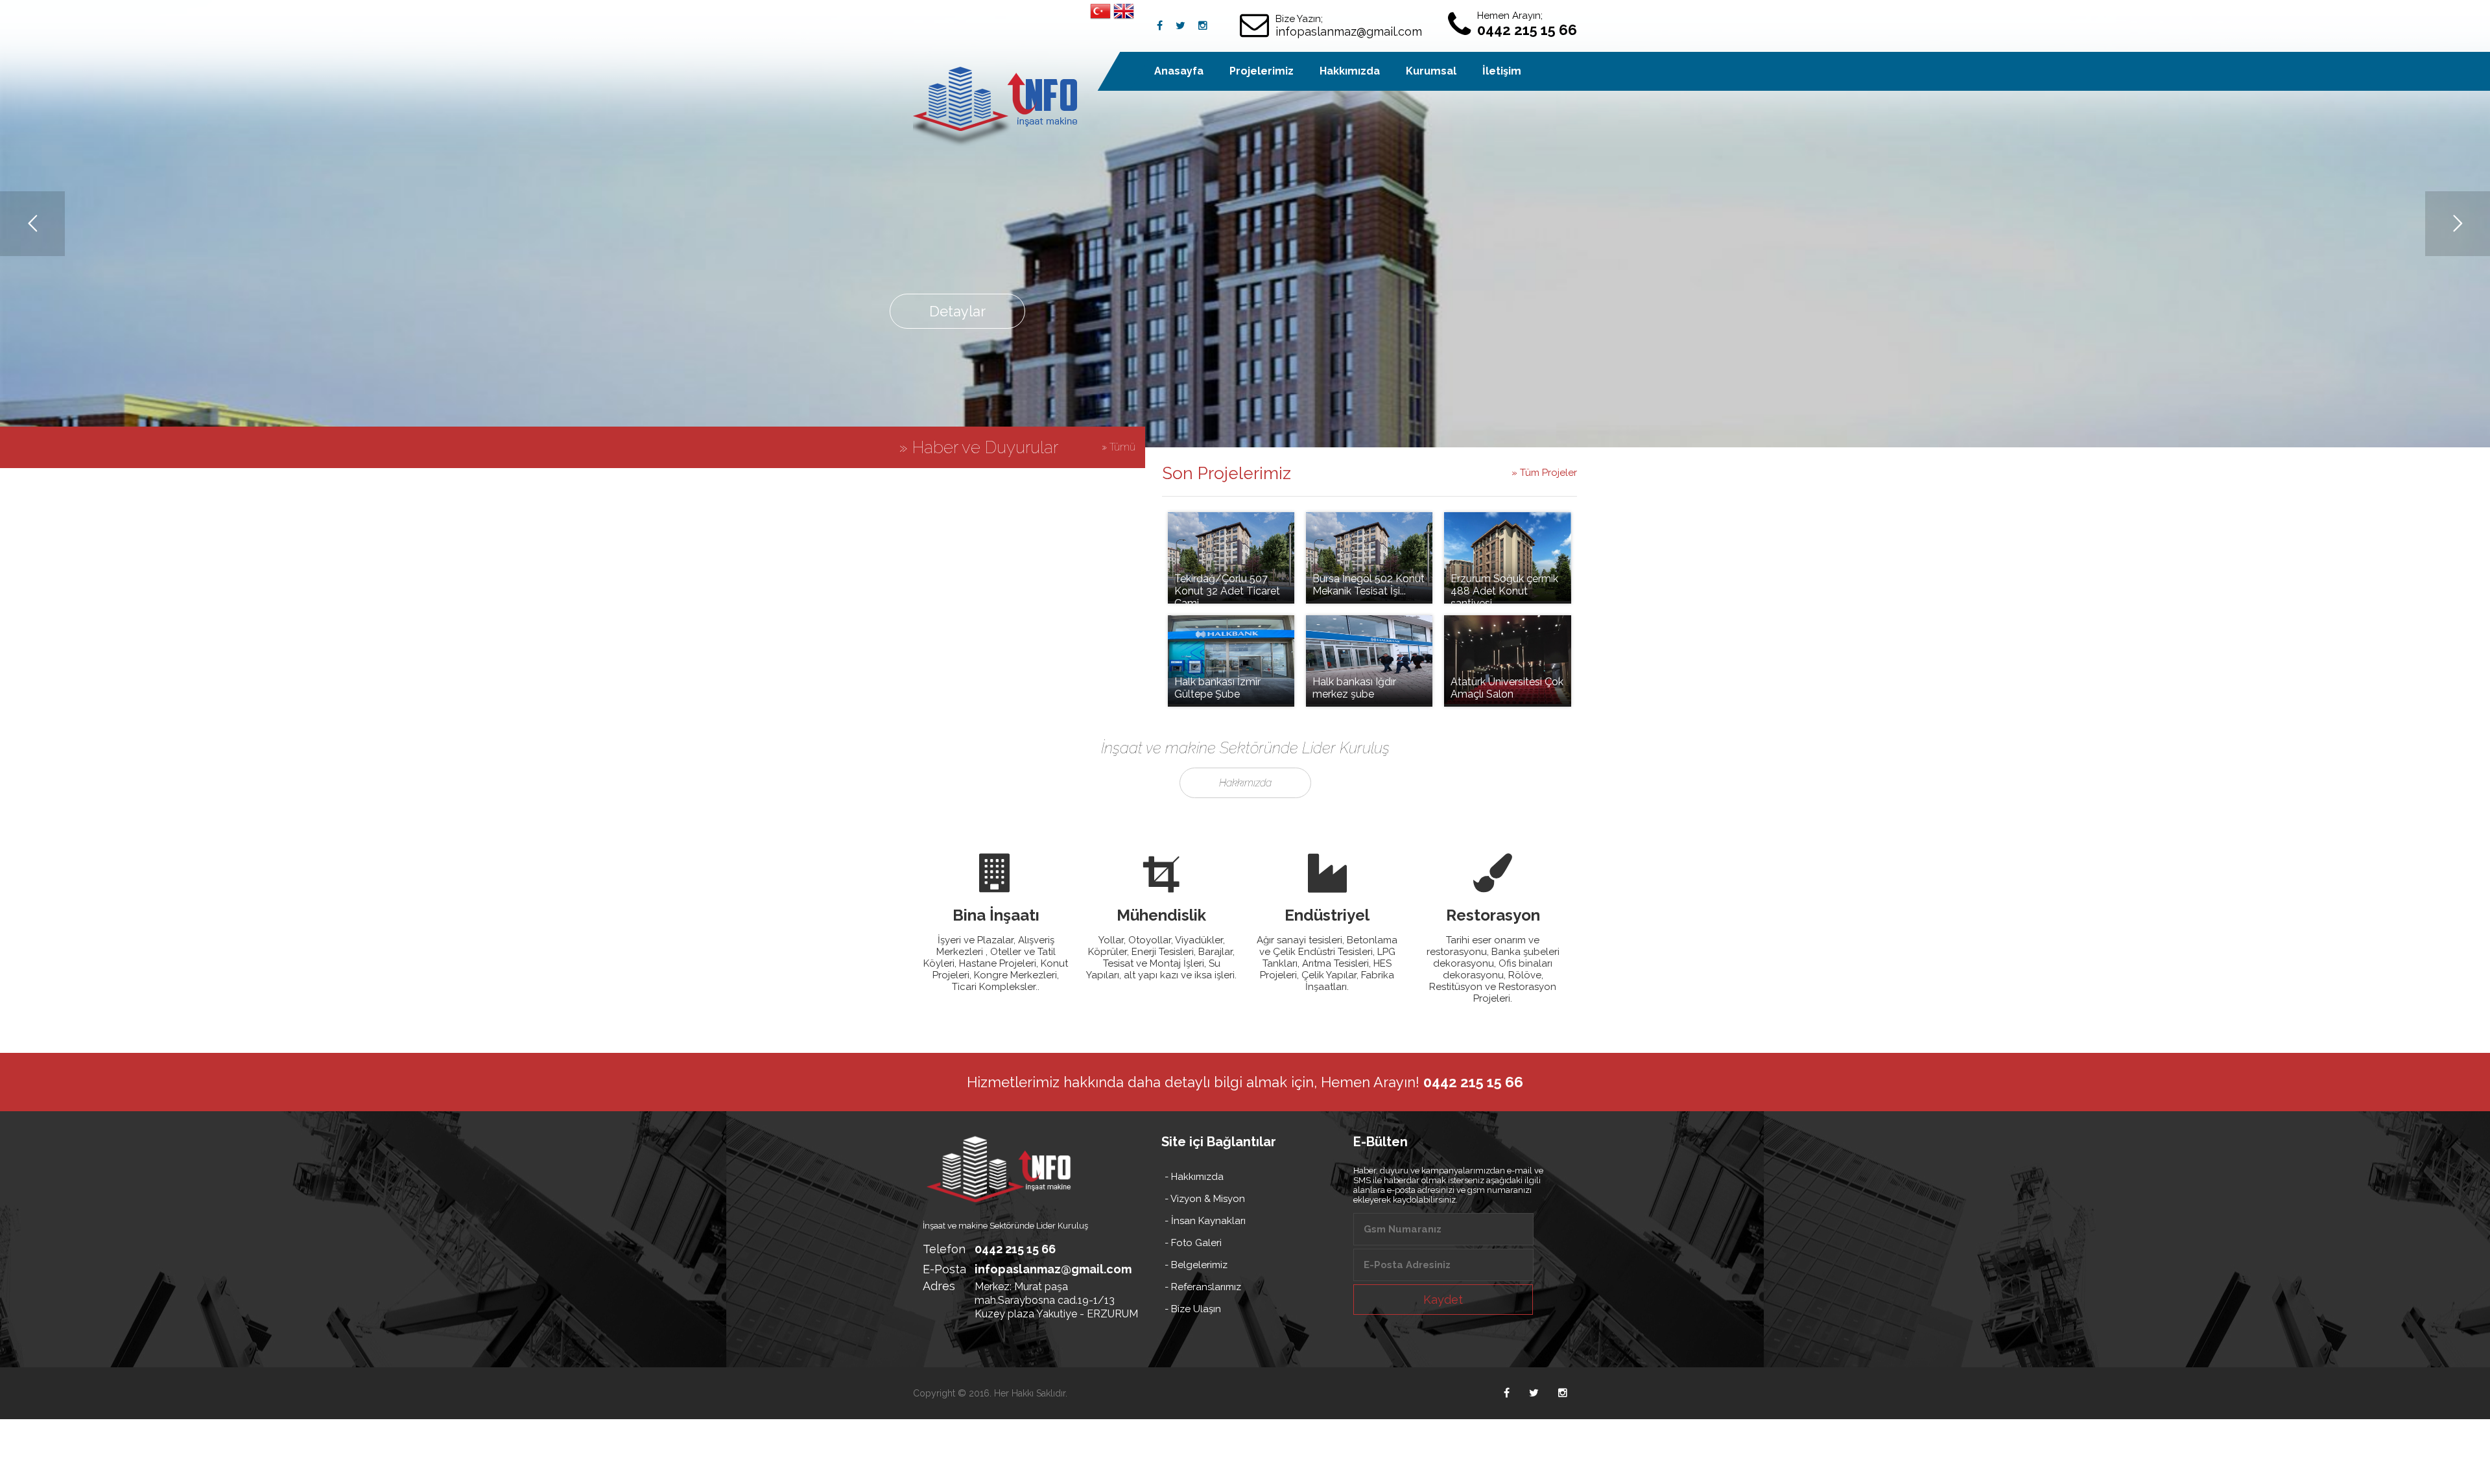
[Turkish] (1100, 13)
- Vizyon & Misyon (1205, 1199)
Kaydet (1443, 1300)
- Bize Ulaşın (1193, 1309)
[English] (1124, 13)
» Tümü (1119, 447)
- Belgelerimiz (1196, 1265)
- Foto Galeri (1193, 1243)
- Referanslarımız (1203, 1287)
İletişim (1502, 71)
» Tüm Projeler (1544, 473)
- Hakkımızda (1194, 1177)
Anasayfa (1179, 71)
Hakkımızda (1350, 71)
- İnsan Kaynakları (1205, 1221)
